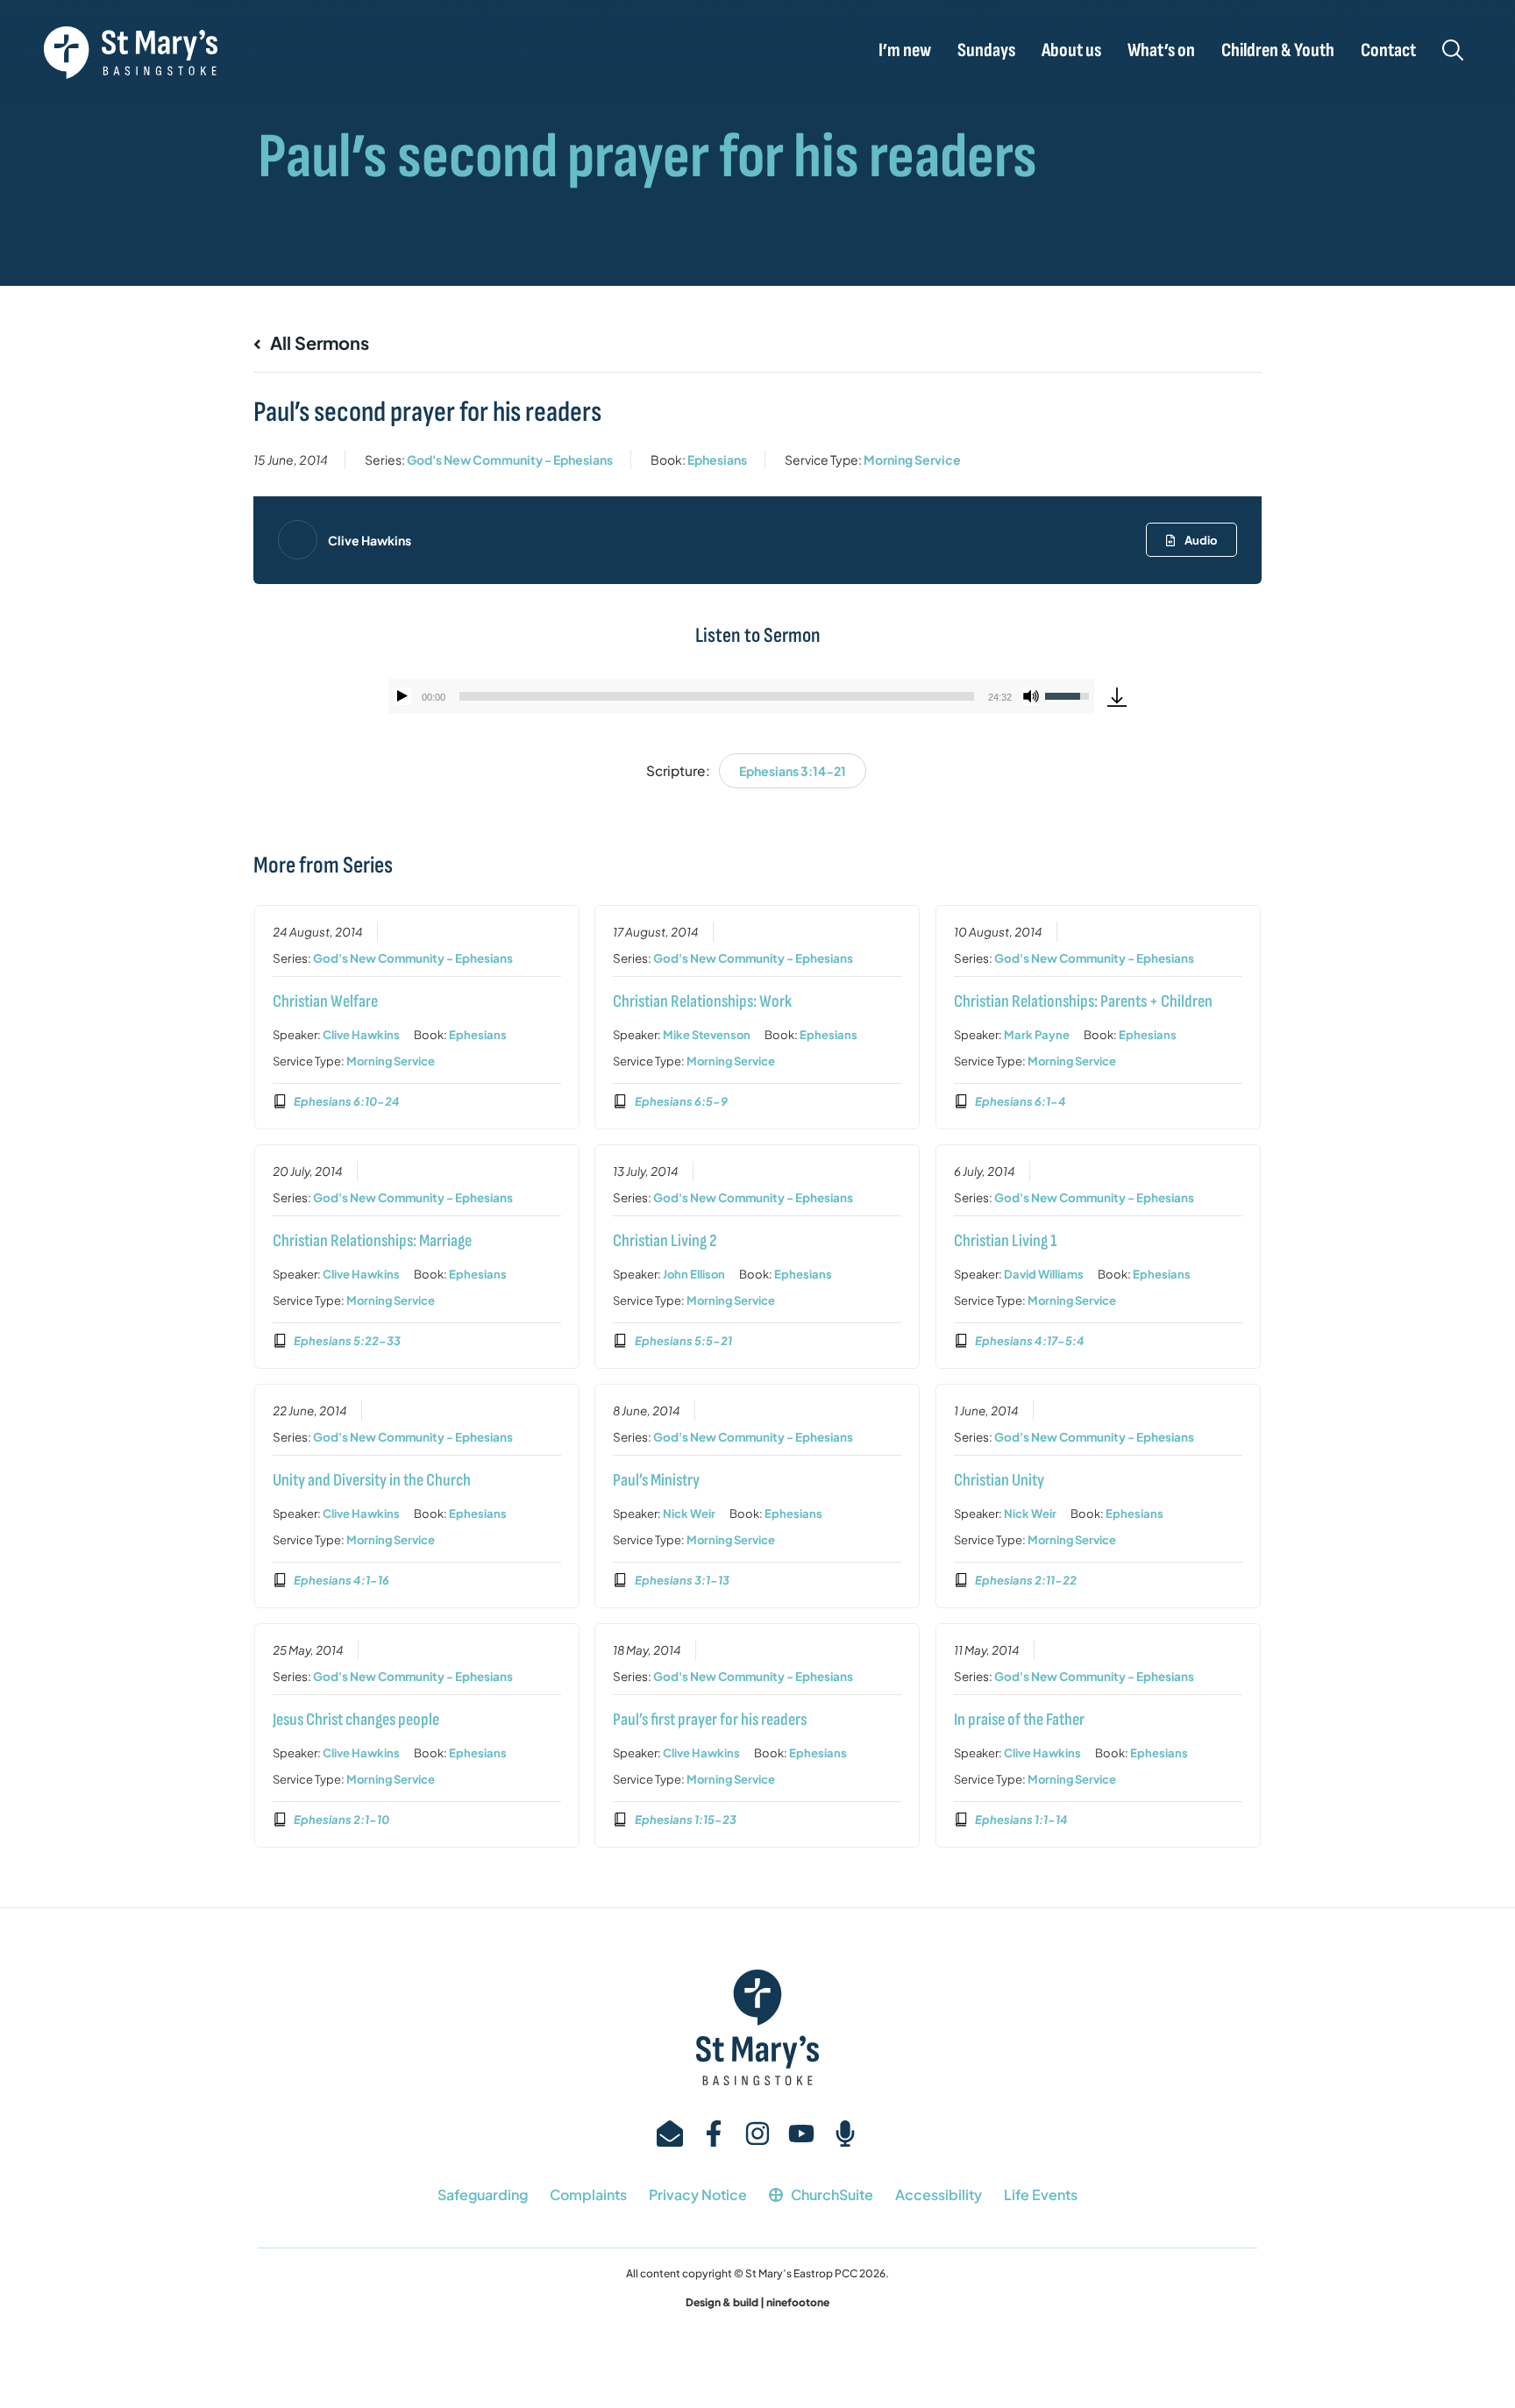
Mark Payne (1037, 1035)
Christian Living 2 (665, 1241)
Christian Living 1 (1005, 1241)
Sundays (986, 51)
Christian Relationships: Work (702, 1001)
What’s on (1161, 51)
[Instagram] (757, 2134)
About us (1071, 51)
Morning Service (912, 460)
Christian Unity (999, 1480)
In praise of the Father (1019, 1720)
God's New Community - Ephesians (510, 460)
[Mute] (1031, 696)
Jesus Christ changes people (356, 1720)
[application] (741, 696)
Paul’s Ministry (656, 1480)
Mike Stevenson (707, 1035)
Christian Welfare (325, 1001)
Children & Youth (1278, 51)
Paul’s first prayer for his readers (710, 1720)
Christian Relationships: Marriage (372, 1241)
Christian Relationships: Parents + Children (1083, 1001)
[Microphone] (845, 2134)
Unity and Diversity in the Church (372, 1480)
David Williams (1044, 1274)
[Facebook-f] (714, 2134)
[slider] (717, 696)
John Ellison (694, 1274)
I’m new (905, 51)
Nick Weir (689, 1514)
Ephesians (717, 460)
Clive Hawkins (370, 540)
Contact (1388, 51)
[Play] (402, 696)
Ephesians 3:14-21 (793, 771)
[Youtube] (801, 2134)
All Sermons (318, 342)
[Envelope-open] (670, 2134)
